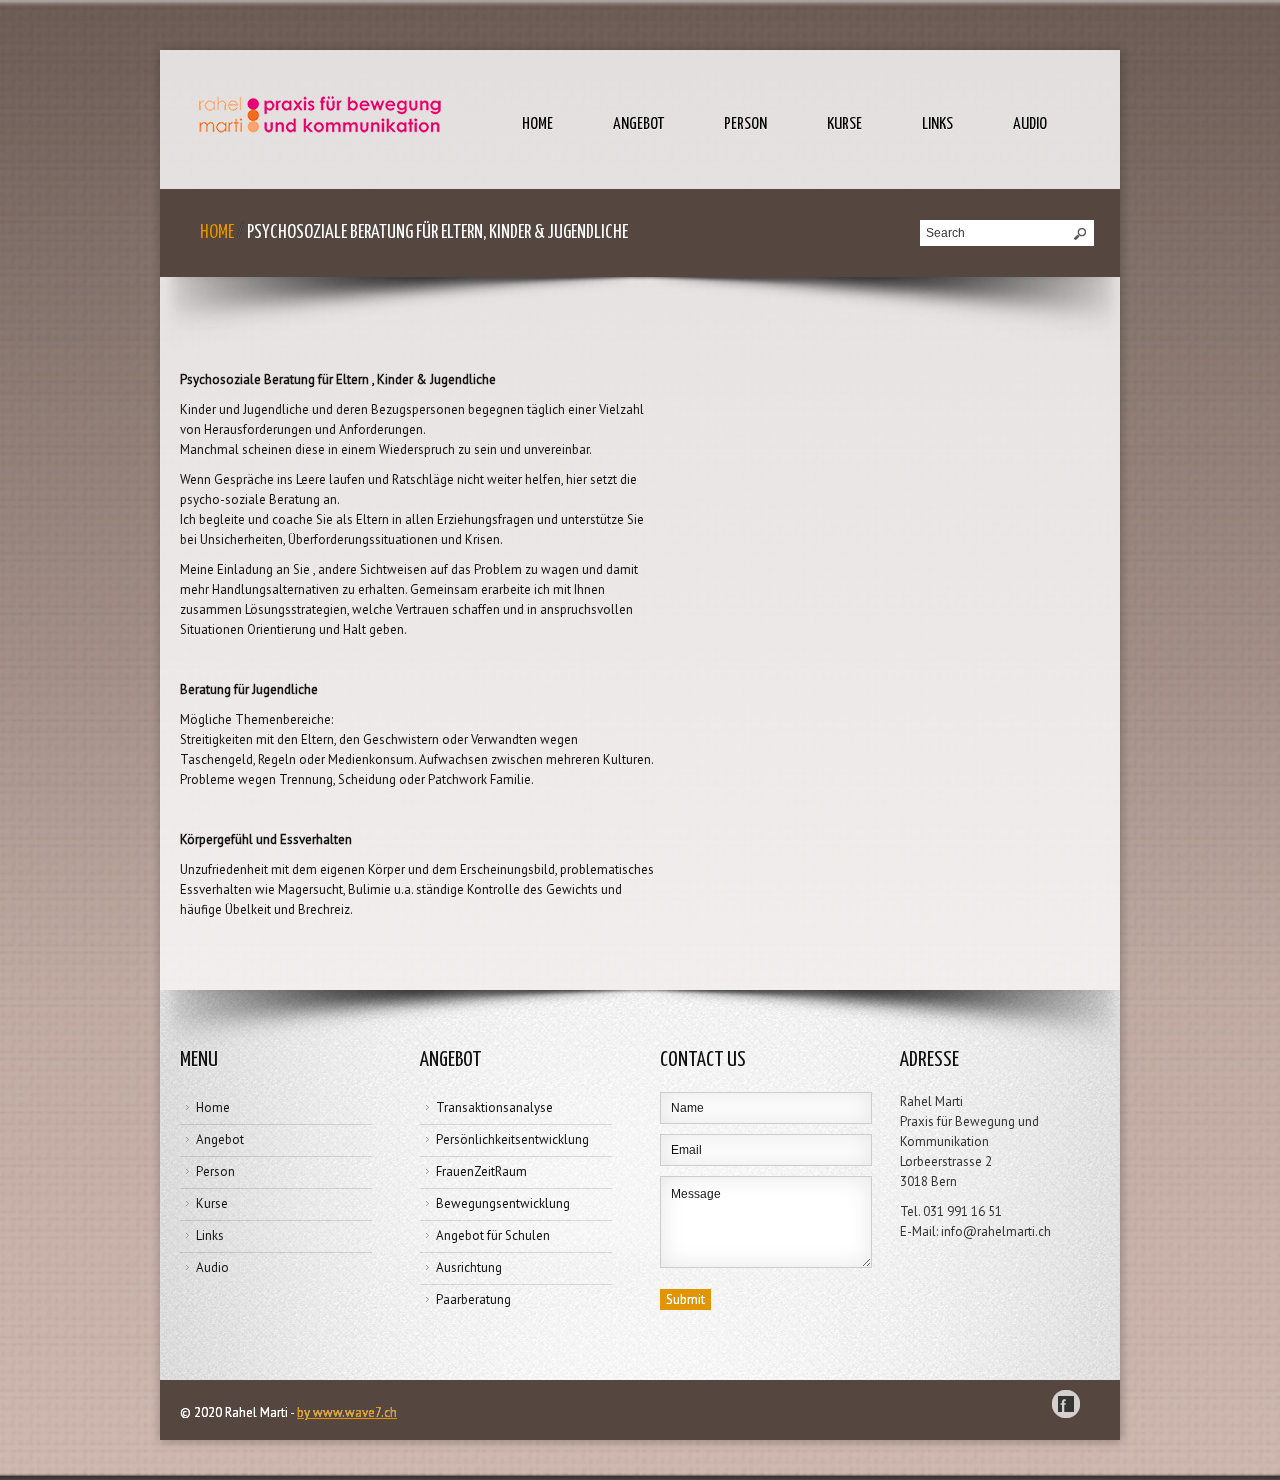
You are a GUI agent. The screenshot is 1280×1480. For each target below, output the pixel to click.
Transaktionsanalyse (494, 1107)
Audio (1030, 124)
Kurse (844, 124)
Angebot (638, 124)
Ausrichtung (469, 1267)
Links (937, 124)
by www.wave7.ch (347, 1412)
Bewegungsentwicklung (503, 1203)
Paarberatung (473, 1299)
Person (745, 124)
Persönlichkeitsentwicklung (512, 1139)
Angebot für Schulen (493, 1235)
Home (537, 124)
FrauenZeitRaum (481, 1171)
